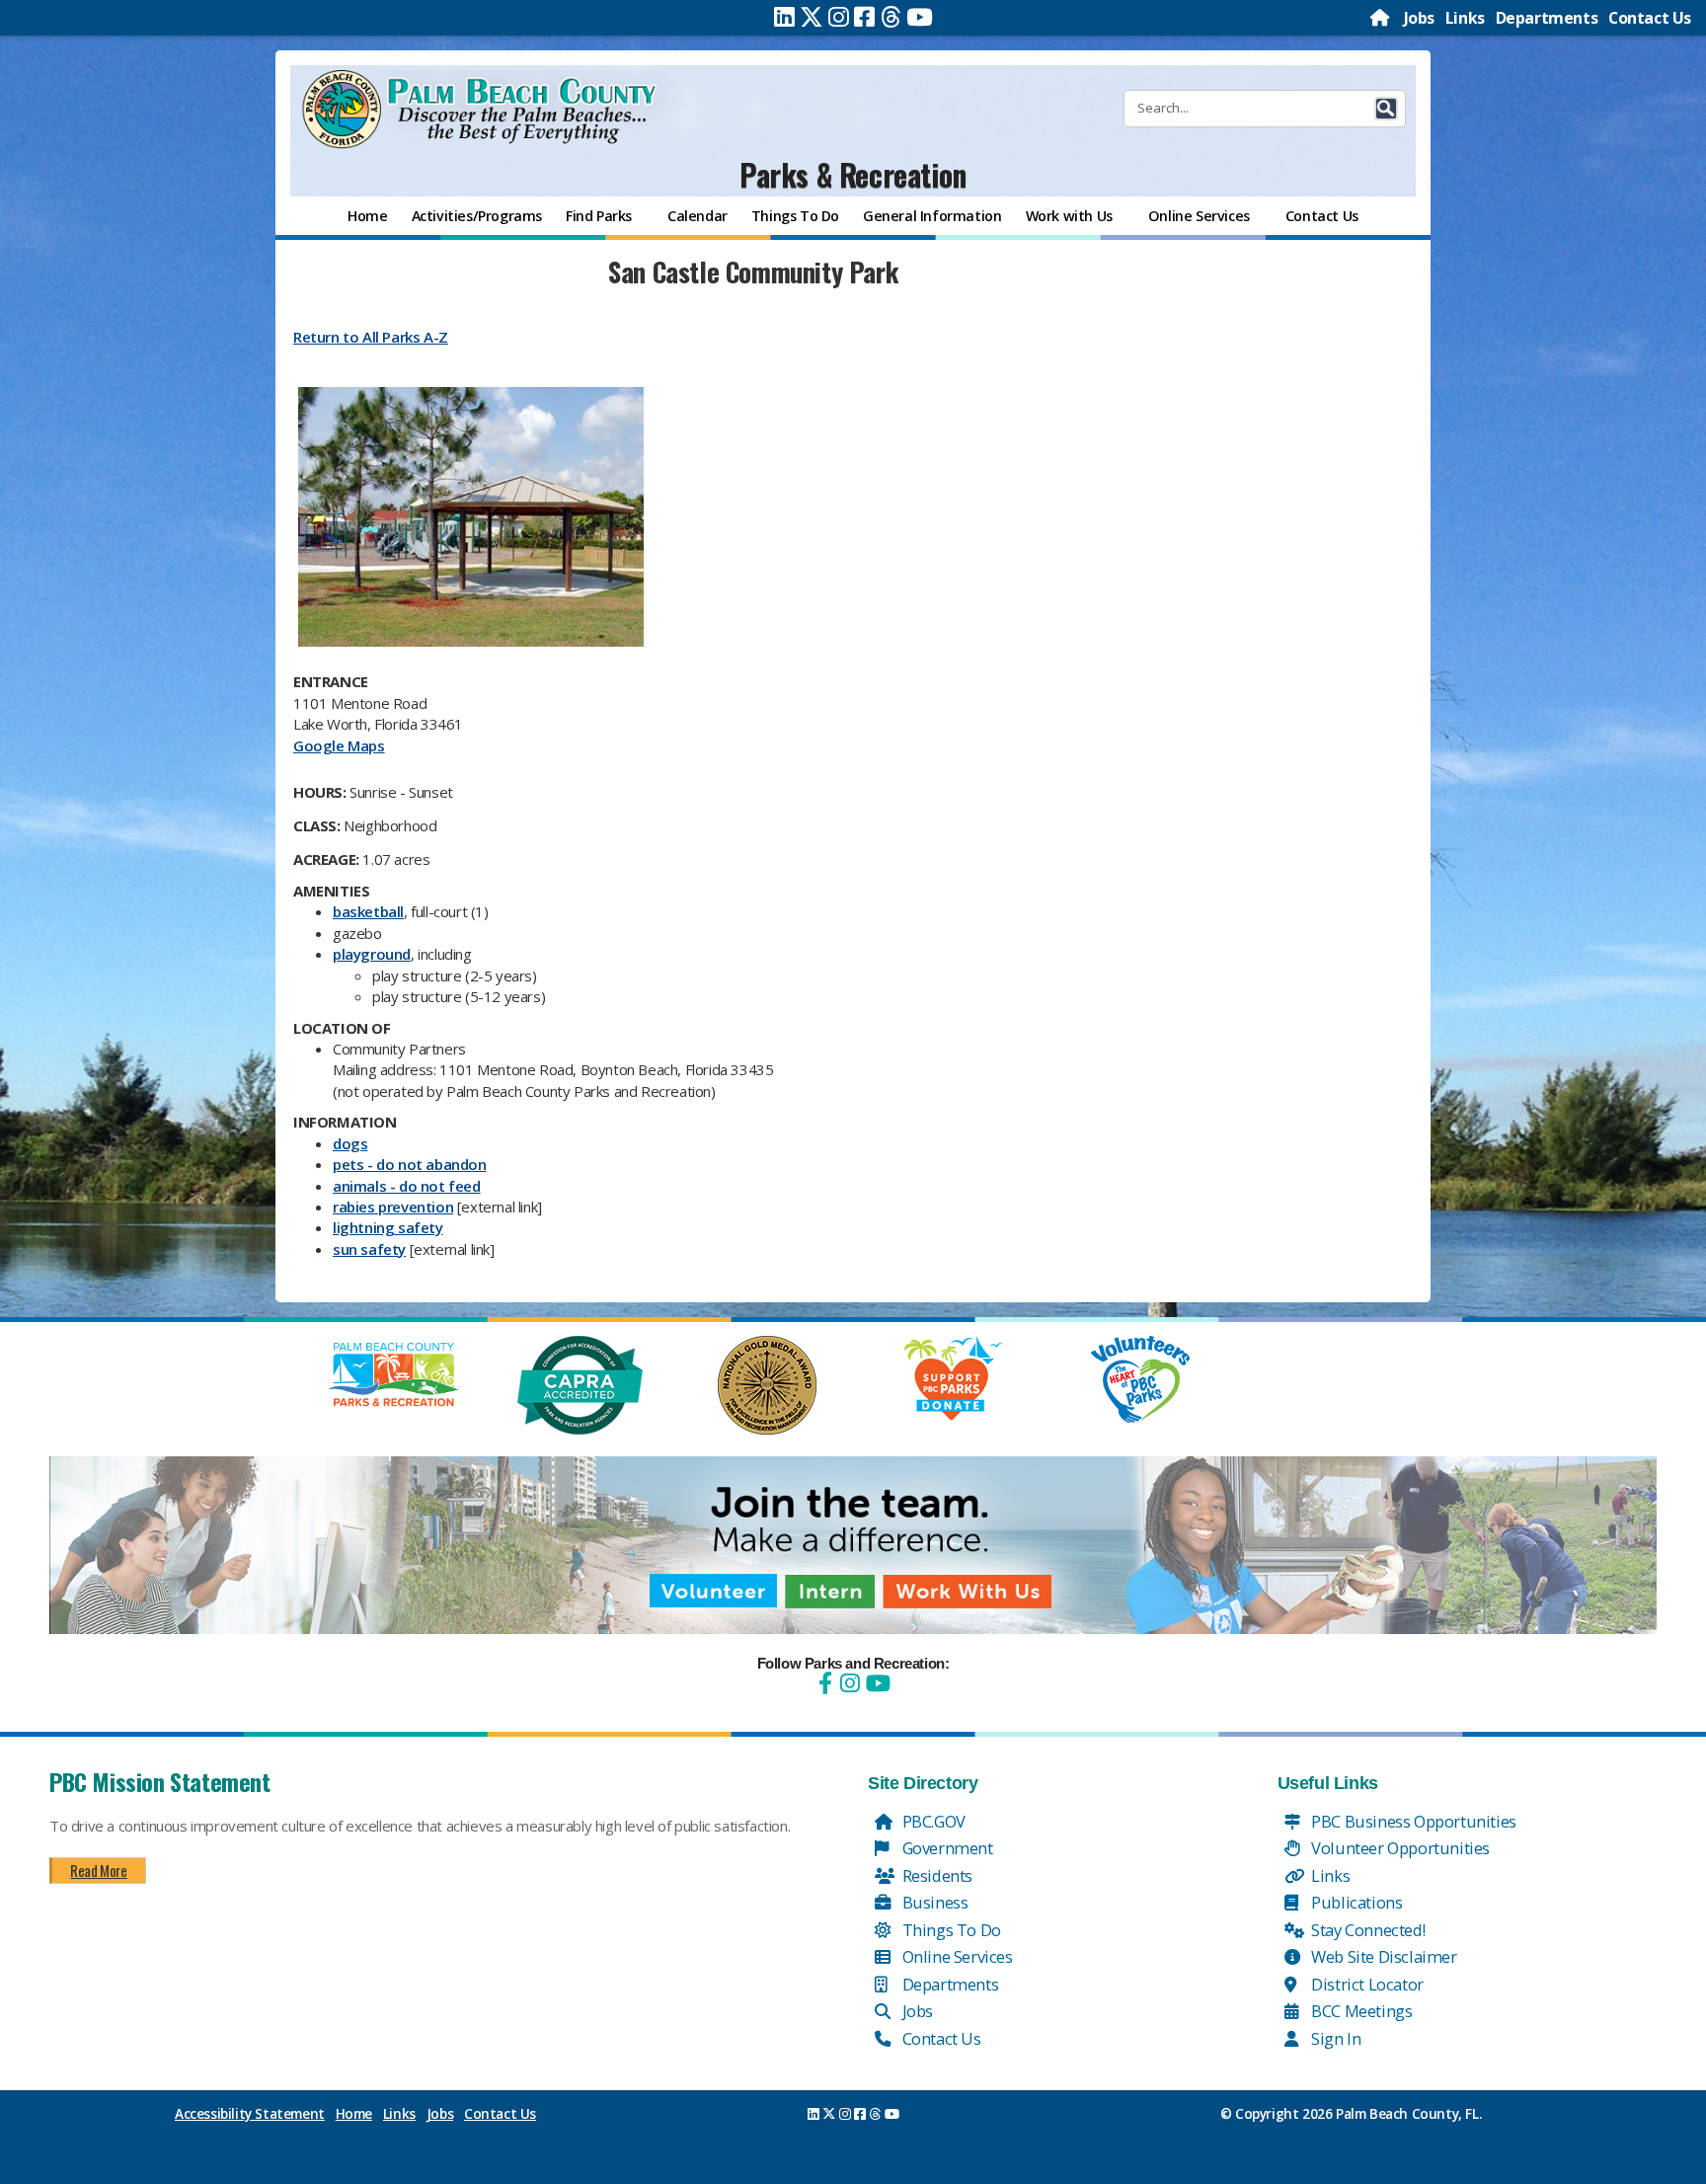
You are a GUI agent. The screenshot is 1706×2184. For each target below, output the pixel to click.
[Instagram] (839, 17)
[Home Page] (1381, 18)
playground (372, 954)
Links (1465, 18)
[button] (1386, 109)
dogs (350, 1143)
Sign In (1335, 2038)
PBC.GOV (932, 1821)
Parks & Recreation (853, 174)
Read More (98, 1870)
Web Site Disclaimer (1383, 1956)
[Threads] (891, 17)
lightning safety (388, 1227)
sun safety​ (369, 1249)
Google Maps (339, 745)
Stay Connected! (1367, 1930)
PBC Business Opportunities (1412, 1821)
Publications (1356, 1902)
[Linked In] (784, 17)
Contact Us (1650, 18)
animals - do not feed (407, 1186)
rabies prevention (393, 1207)
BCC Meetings (1360, 2011)
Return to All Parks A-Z (371, 337)
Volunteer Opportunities (1399, 1848)
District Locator (1366, 1984)
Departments (1547, 18)
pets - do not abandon (410, 1164)
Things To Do (950, 1930)
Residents (935, 1875)
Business (933, 1902)
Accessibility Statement (250, 2114)
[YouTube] (876, 1683)
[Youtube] (920, 17)
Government (946, 1848)
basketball (368, 911)
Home (354, 2114)
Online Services (956, 1956)
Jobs (1419, 18)
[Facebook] (864, 17)
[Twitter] (812, 17)
